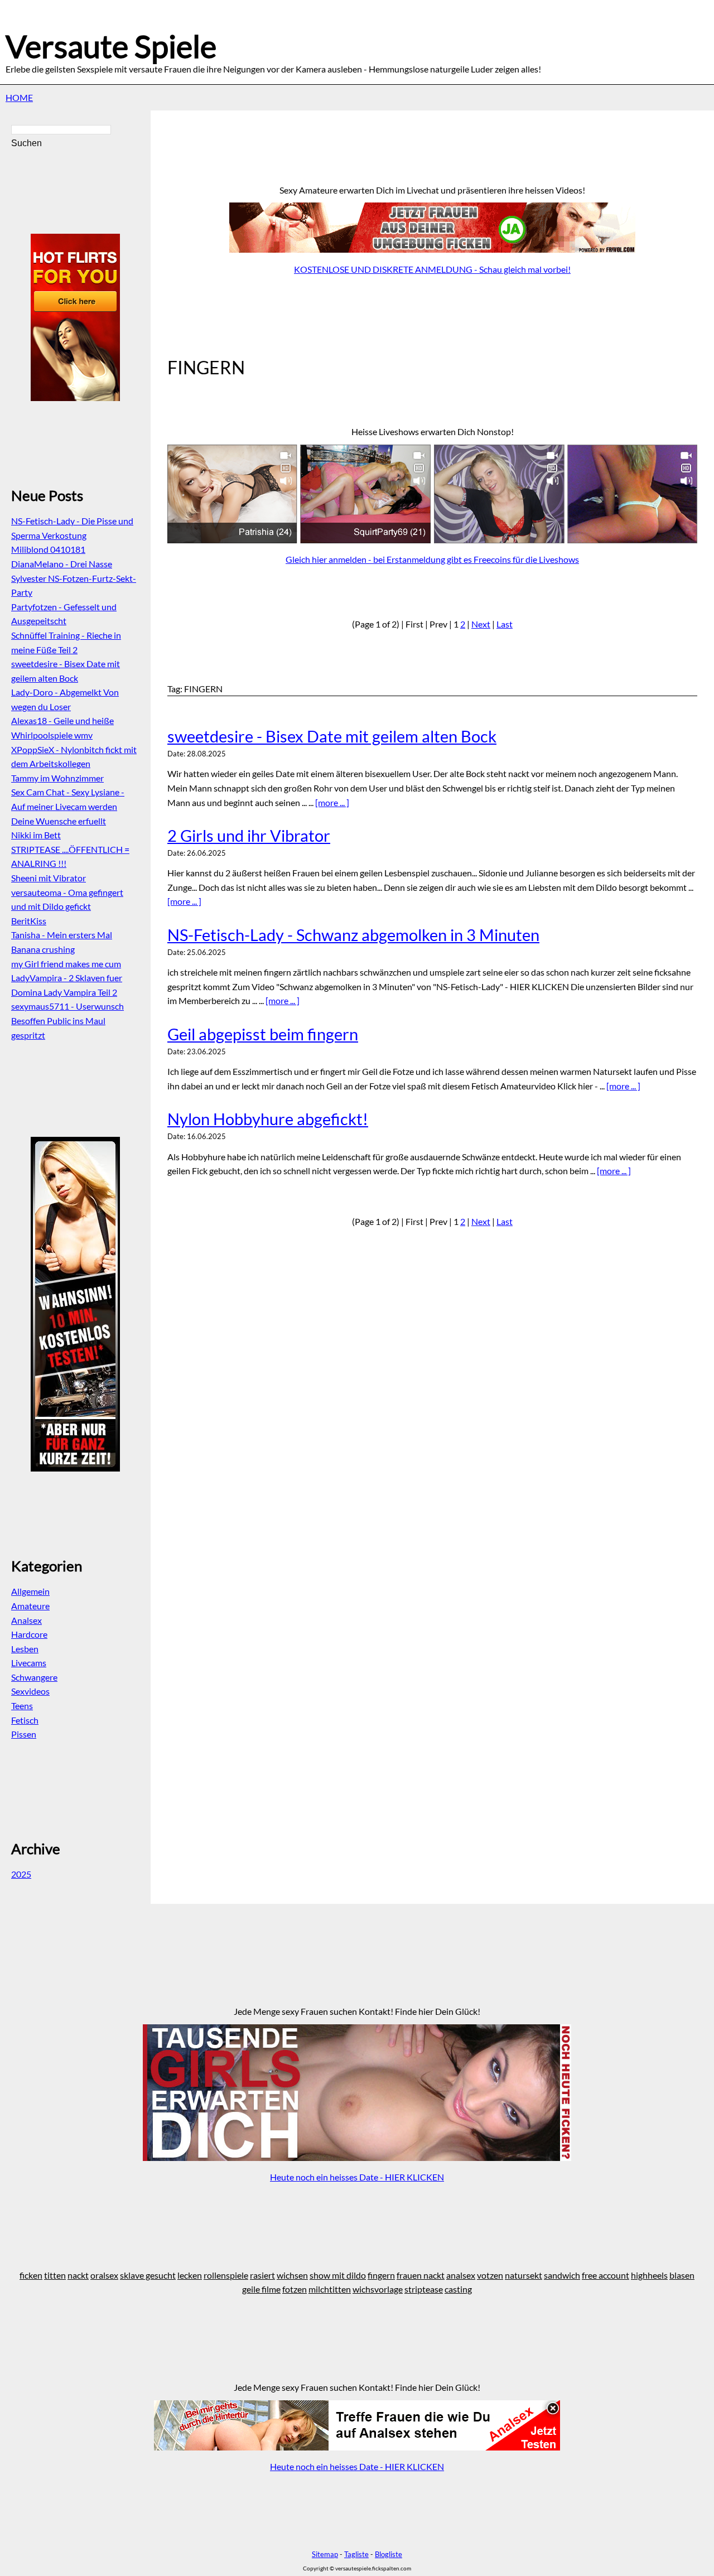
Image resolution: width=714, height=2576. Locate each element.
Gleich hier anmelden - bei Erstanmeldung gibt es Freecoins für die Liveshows (432, 559)
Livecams (29, 1663)
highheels (649, 2275)
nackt (78, 2275)
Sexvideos (30, 1691)
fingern (381, 2275)
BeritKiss (29, 921)
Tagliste (356, 2554)
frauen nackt (421, 2275)
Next (481, 624)
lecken (190, 2275)
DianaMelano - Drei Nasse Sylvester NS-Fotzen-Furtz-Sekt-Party (74, 578)
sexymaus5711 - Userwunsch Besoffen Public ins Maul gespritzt (67, 1020)
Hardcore (29, 1634)
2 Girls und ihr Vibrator (249, 836)
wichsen (292, 2275)
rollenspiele (226, 2275)
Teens (22, 1706)
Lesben (25, 1649)
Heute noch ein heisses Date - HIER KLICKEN (357, 2177)
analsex (461, 2275)
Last (505, 624)
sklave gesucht (148, 2275)
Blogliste (389, 2554)
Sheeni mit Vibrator (49, 878)
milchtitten (330, 2289)
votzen (490, 2275)
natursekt (524, 2275)
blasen (682, 2275)
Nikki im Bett (36, 835)
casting (458, 2289)
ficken (31, 2275)
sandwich (562, 2275)
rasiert (262, 2275)
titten (55, 2275)
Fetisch (25, 1720)
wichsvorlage (378, 2289)
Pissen (24, 1734)
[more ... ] (332, 802)
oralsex (104, 2275)
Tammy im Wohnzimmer (57, 778)
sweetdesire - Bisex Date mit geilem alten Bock (332, 736)
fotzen (295, 2289)
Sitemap (325, 2554)
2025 (21, 1874)
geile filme (261, 2289)
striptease (424, 2289)
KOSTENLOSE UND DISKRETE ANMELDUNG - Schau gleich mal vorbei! (432, 269)
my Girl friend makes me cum (66, 964)
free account (606, 2275)
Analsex (26, 1620)
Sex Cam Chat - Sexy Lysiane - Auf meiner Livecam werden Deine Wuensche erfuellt (68, 806)
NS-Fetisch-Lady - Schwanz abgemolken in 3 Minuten (353, 935)
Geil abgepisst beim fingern (263, 1034)
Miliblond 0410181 (48, 549)
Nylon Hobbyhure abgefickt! (268, 1119)
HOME (19, 97)
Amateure (30, 1606)
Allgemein (30, 1591)
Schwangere (34, 1677)
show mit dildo (338, 2275)
